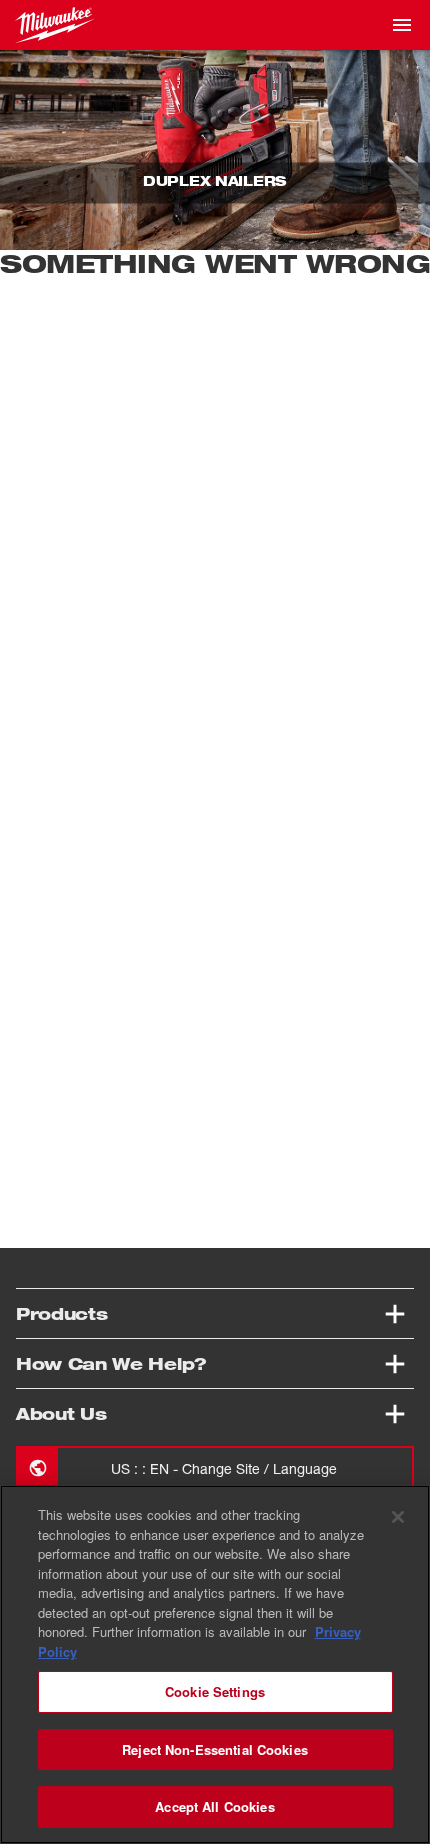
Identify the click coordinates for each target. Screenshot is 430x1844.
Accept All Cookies (214, 1806)
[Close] (398, 1517)
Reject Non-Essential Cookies (215, 1749)
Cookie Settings (215, 1691)
